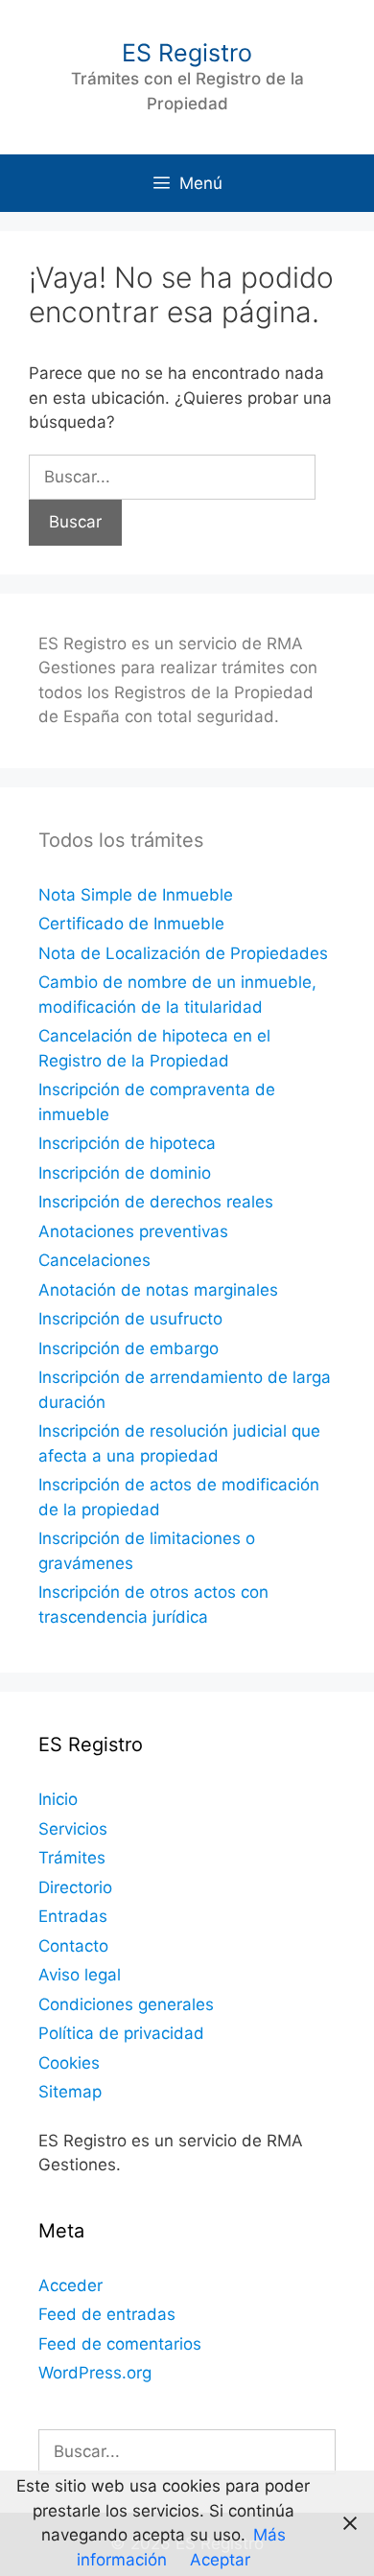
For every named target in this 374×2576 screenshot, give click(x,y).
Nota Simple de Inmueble (136, 895)
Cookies (69, 2063)
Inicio (58, 1799)
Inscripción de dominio (125, 1173)
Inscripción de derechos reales (156, 1202)
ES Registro (187, 53)
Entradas (73, 1916)
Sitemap (70, 2092)
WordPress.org (95, 2373)
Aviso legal (80, 1975)
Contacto (73, 1946)
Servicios (73, 1829)
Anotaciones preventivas (133, 1231)
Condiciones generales (126, 2004)
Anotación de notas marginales (158, 1290)
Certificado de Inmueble (131, 924)
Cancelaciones (94, 1260)
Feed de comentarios (120, 2344)
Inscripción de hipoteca (127, 1143)
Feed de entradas (107, 2314)
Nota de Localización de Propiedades (183, 953)
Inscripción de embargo (129, 1348)
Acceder (70, 2285)
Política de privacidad (121, 2033)
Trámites (72, 1858)
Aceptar (220, 2560)
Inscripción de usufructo (130, 1319)
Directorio (75, 1887)
